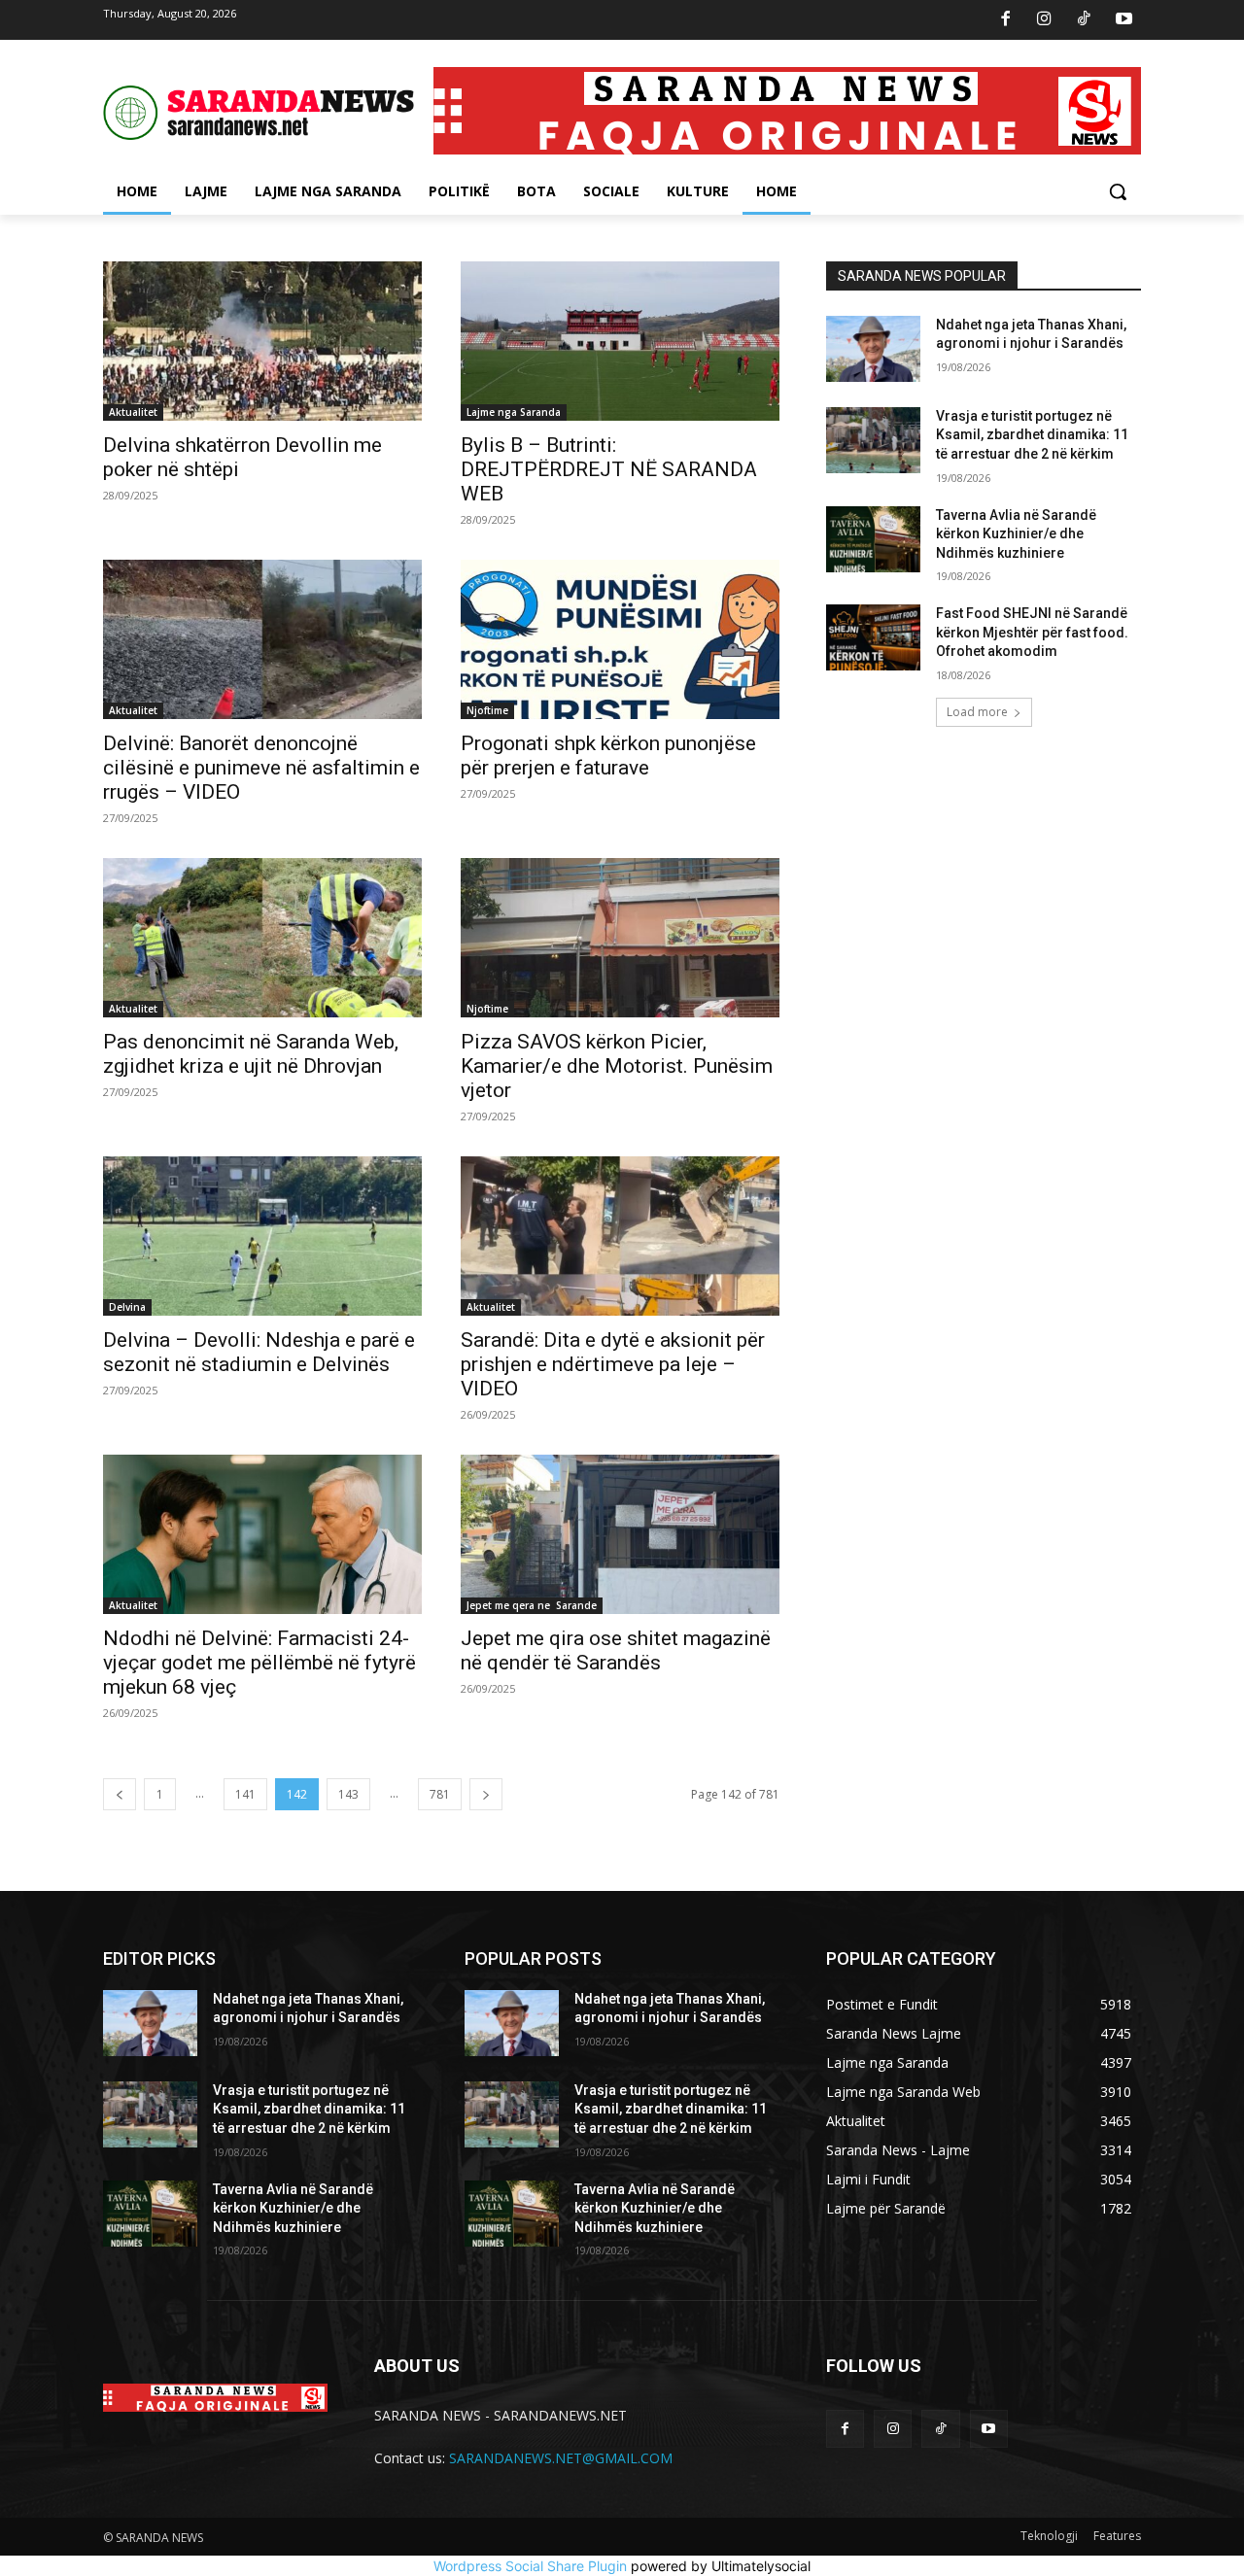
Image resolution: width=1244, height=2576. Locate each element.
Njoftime (487, 710)
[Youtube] (1123, 20)
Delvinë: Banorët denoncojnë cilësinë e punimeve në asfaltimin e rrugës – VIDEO (261, 768)
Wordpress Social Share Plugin (532, 2566)
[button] (1118, 191)
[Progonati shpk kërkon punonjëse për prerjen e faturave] (620, 639)
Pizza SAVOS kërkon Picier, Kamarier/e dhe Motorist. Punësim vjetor (617, 1066)
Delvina (127, 1307)
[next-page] (486, 1794)
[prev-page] (120, 1794)
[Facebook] (1005, 20)
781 (440, 1794)
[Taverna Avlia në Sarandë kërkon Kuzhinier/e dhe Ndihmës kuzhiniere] (873, 539)
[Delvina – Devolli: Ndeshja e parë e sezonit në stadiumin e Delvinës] (262, 1236)
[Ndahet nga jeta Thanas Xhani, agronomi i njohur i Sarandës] (873, 349)
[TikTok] (1085, 20)
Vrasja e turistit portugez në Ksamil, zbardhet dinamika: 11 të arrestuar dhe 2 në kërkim (1032, 435)
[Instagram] (1045, 20)
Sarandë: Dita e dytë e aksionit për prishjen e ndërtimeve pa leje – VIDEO (613, 1364)
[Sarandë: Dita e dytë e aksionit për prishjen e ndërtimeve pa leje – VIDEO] (620, 1236)
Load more (977, 712)
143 (348, 1794)
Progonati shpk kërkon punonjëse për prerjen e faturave (608, 756)
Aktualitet (133, 412)
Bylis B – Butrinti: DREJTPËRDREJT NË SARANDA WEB (609, 469)
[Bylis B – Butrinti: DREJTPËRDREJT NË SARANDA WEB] (620, 341)
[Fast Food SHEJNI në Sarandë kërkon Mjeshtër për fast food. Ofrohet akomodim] (873, 637)
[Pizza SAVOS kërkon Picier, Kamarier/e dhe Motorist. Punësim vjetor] (620, 938)
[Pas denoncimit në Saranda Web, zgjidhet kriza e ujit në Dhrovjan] (262, 938)
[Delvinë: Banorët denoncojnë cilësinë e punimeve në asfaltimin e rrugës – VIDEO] (262, 639)
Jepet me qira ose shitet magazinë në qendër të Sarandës (616, 1650)
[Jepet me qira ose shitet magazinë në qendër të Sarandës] (620, 1534)
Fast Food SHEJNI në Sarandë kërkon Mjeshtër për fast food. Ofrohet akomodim (1032, 632)
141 (245, 1794)
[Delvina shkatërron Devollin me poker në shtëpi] (262, 341)
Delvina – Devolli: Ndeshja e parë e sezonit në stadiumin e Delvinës (259, 1352)
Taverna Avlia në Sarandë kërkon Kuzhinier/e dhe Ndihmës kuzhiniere (1016, 534)
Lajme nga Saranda (514, 412)
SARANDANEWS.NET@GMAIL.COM (561, 2458)
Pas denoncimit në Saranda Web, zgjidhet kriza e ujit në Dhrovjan (251, 1054)
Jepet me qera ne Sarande (532, 1605)
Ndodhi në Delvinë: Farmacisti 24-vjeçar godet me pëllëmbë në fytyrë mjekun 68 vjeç (259, 1663)
